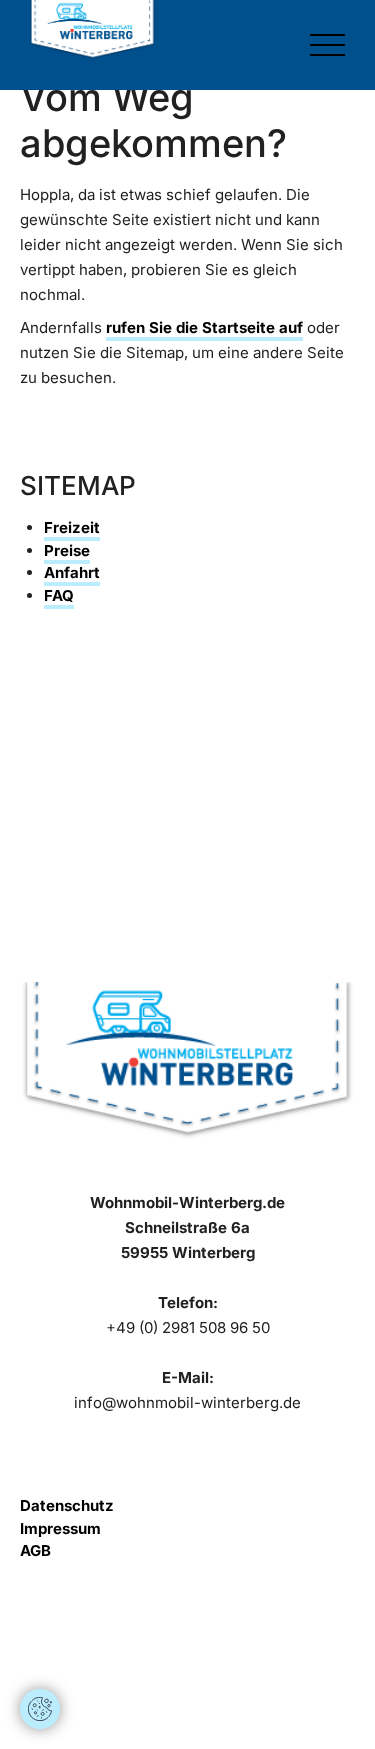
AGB (35, 1550)
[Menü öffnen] (327, 45)
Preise (67, 550)
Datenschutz (67, 1505)
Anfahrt (72, 572)
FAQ (59, 595)
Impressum (60, 1528)
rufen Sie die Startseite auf (204, 327)
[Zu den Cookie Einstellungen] (40, 1709)
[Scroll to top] (40, 1649)
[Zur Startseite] (92, 30)
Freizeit (72, 527)
